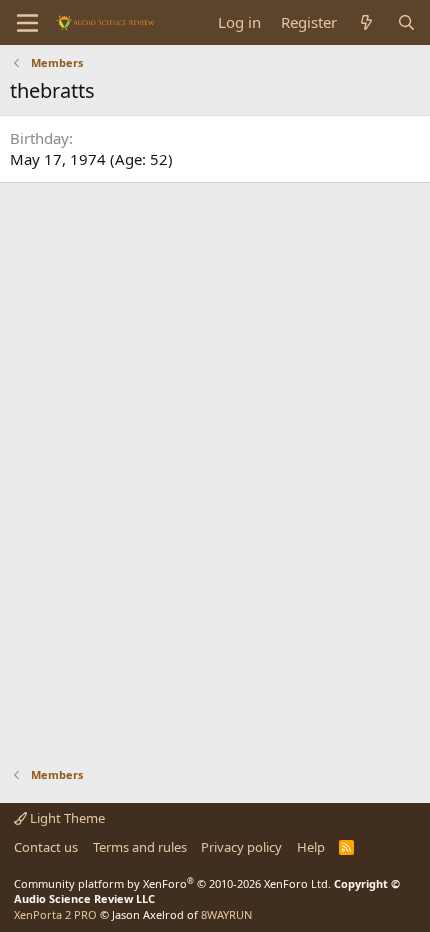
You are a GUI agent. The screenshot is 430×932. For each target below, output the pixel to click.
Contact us (46, 847)
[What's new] (366, 22)
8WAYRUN (226, 914)
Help (311, 847)
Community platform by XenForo (172, 883)
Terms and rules (140, 847)
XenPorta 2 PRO (55, 914)
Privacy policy (241, 847)
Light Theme (66, 818)
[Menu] (27, 23)
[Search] (406, 22)
